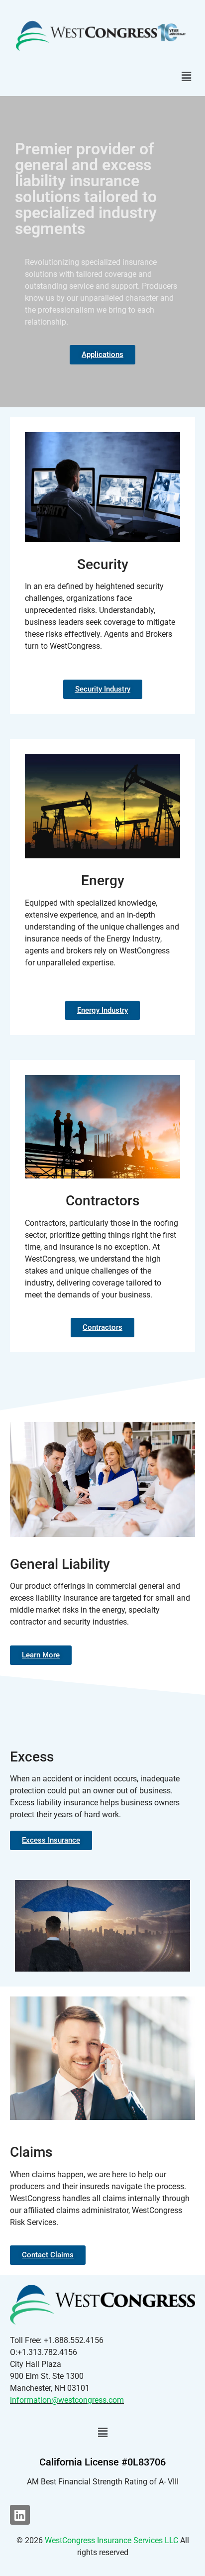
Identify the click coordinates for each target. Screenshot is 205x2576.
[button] (187, 76)
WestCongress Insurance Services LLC (111, 2540)
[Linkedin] (20, 2515)
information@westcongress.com (67, 2400)
